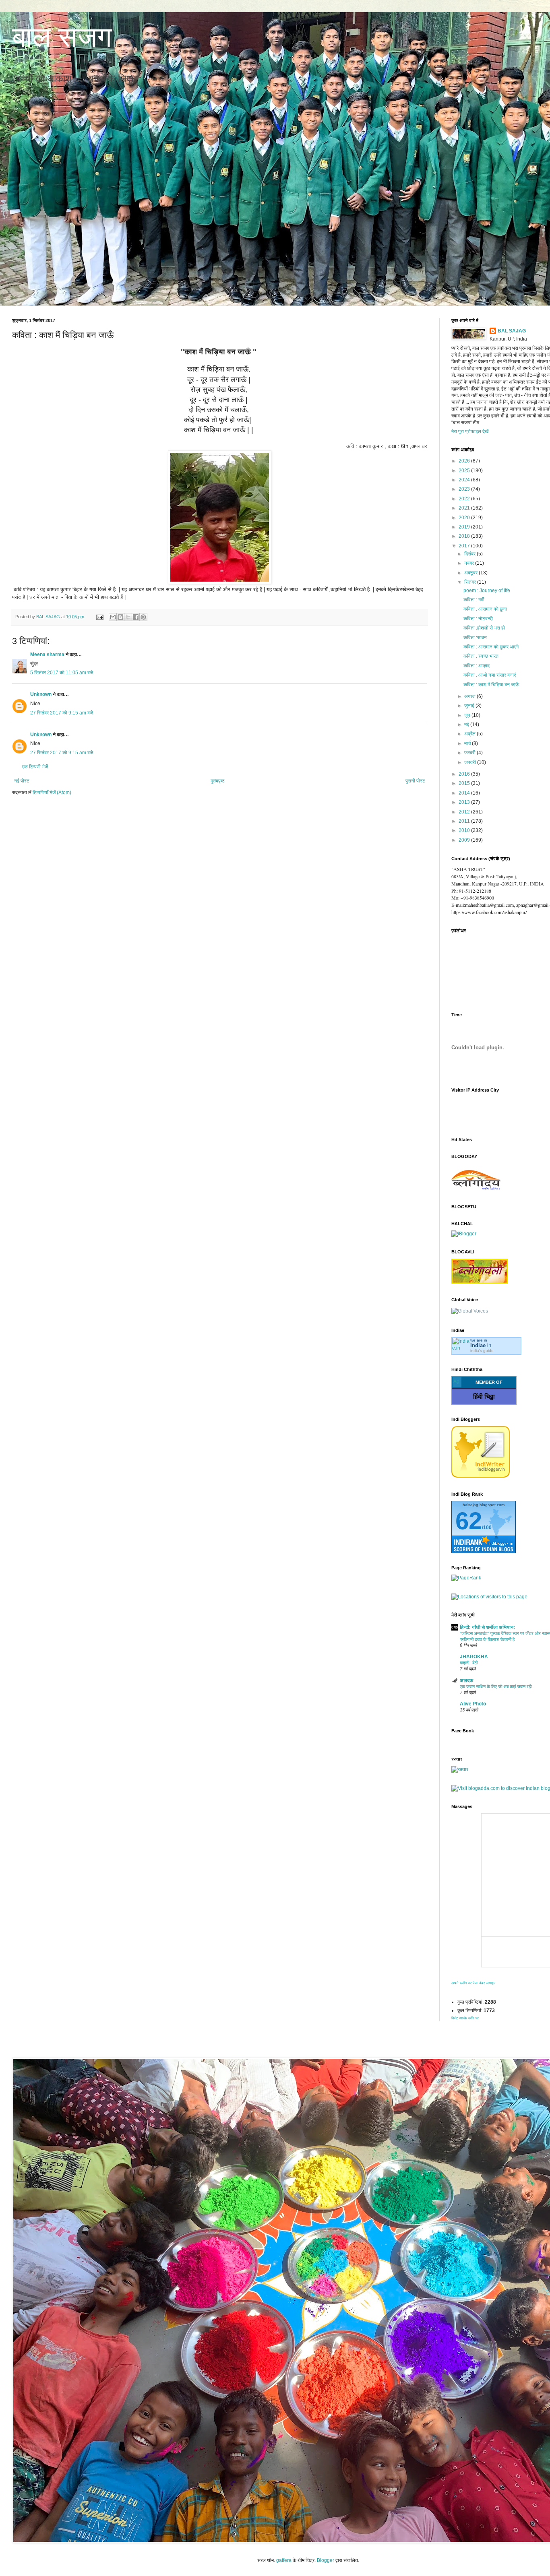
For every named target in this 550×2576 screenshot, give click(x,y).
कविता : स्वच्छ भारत (481, 656)
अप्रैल (470, 734)
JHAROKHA (474, 1657)
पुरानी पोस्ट (415, 781)
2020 (465, 518)
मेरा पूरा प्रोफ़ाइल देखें (470, 431)
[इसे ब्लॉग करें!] (120, 617)
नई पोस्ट (22, 781)
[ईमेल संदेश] (99, 617)
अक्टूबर (471, 573)
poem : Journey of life (487, 590)
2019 (465, 527)
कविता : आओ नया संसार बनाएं (490, 675)
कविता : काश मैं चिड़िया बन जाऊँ (491, 685)
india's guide (482, 1351)
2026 (465, 461)
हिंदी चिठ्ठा (484, 1396)
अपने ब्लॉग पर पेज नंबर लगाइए (473, 1983)
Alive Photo (473, 1704)
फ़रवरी (470, 753)
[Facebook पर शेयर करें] (136, 617)
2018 (465, 536)
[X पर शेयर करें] (128, 617)
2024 (465, 480)
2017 (465, 546)
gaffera (284, 2560)
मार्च (468, 743)
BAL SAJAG (512, 331)
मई (467, 724)
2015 (465, 783)
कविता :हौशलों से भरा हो (484, 628)
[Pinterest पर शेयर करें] (143, 617)
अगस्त (470, 696)
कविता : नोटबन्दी (478, 619)
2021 (465, 508)
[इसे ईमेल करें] (113, 617)
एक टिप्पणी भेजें (35, 767)
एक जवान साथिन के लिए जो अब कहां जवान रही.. (497, 1686)
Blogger (326, 2560)
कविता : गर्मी (474, 600)
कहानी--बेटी (469, 1663)
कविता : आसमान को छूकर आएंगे (491, 647)
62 (469, 1521)
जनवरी (471, 762)
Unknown (41, 694)
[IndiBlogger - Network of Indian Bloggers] (481, 1476)
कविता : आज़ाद (477, 666)
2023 (465, 489)
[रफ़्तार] (460, 1769)
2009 (465, 840)
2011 (465, 821)
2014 (465, 793)
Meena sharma (47, 654)
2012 (465, 812)
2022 (465, 499)
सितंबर (471, 582)
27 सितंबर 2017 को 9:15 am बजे (62, 713)
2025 (465, 471)
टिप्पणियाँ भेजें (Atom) (52, 793)
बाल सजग (62, 37)
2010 (465, 830)
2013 (465, 802)
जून (468, 715)
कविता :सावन (475, 638)
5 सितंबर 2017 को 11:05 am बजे (62, 673)
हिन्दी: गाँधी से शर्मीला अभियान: (487, 1627)
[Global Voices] (470, 1311)
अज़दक (466, 1680)
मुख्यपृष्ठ (217, 781)
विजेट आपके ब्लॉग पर (465, 2018)
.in (481, 1345)
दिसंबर (470, 554)
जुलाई (470, 706)
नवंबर (470, 563)
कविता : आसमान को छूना (485, 609)
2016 (465, 774)
